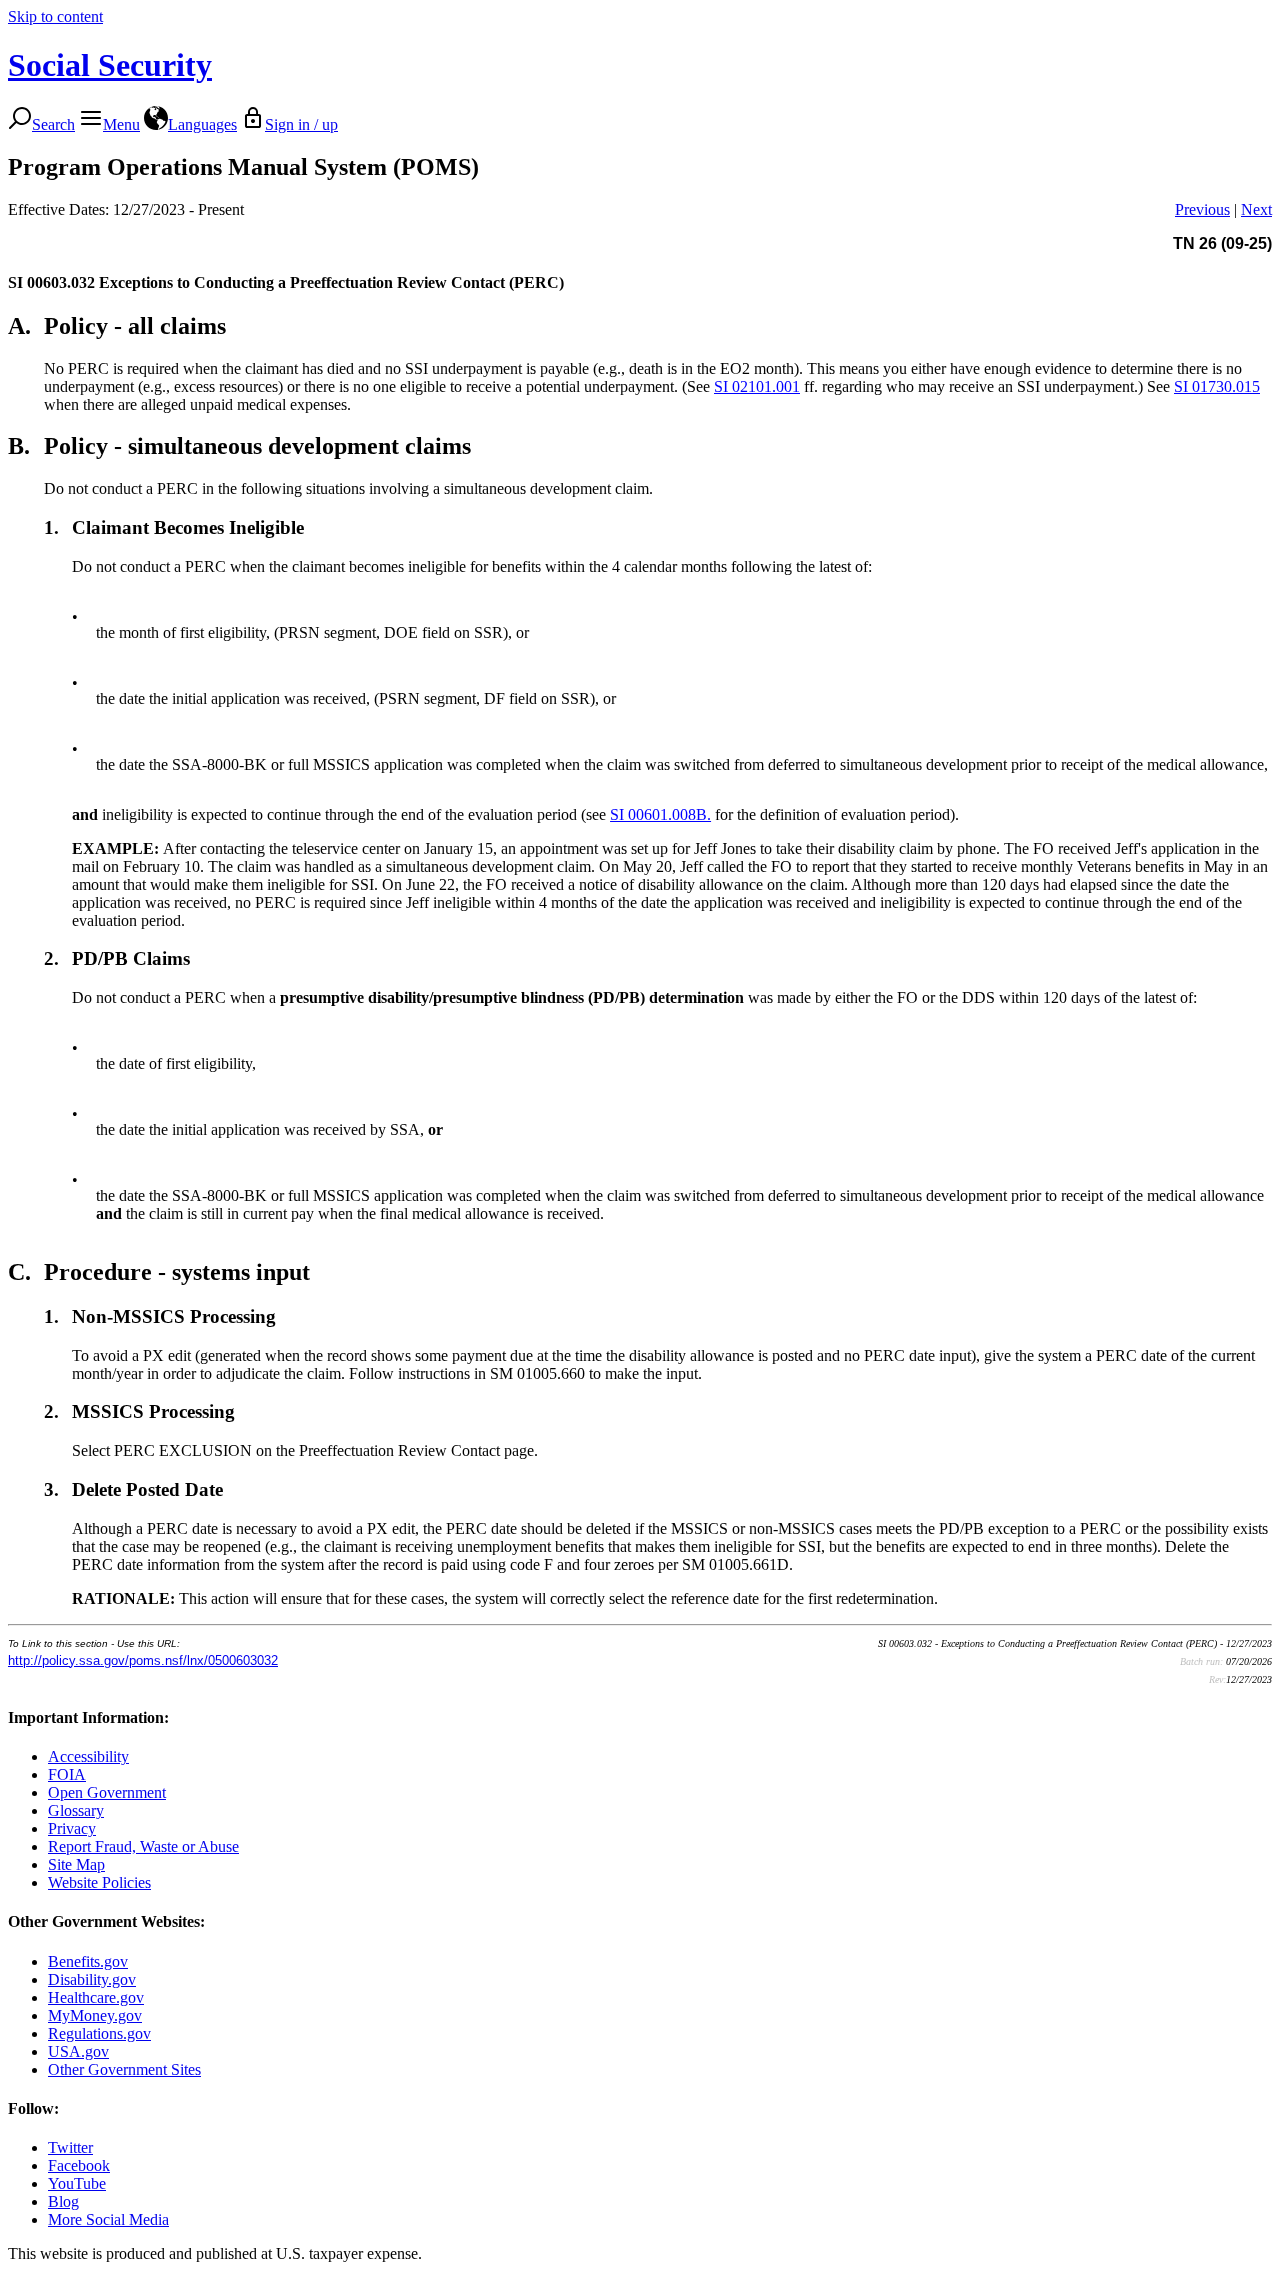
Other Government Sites (124, 2069)
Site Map (76, 1864)
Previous (1202, 209)
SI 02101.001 (757, 386)
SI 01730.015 (1217, 386)
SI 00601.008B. (660, 814)
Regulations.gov (99, 2033)
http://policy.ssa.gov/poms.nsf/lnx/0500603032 (143, 1660)
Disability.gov (92, 1979)
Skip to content (55, 16)
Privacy (72, 1828)
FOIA (67, 1774)
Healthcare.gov (96, 1997)
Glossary (76, 1810)
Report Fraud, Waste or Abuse (143, 1846)
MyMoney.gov (95, 2015)
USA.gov (78, 2051)
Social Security (110, 65)
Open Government (107, 1792)
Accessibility (88, 1756)
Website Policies (99, 1882)
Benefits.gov (88, 1961)
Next (1256, 209)
